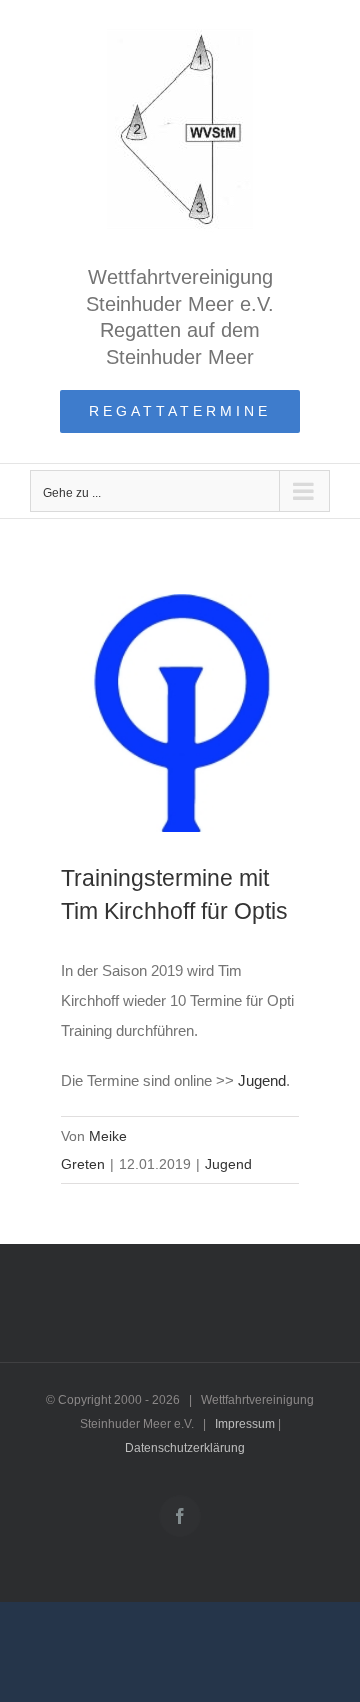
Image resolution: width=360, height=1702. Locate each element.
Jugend (262, 1080)
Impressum (245, 1424)
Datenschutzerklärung (185, 1448)
